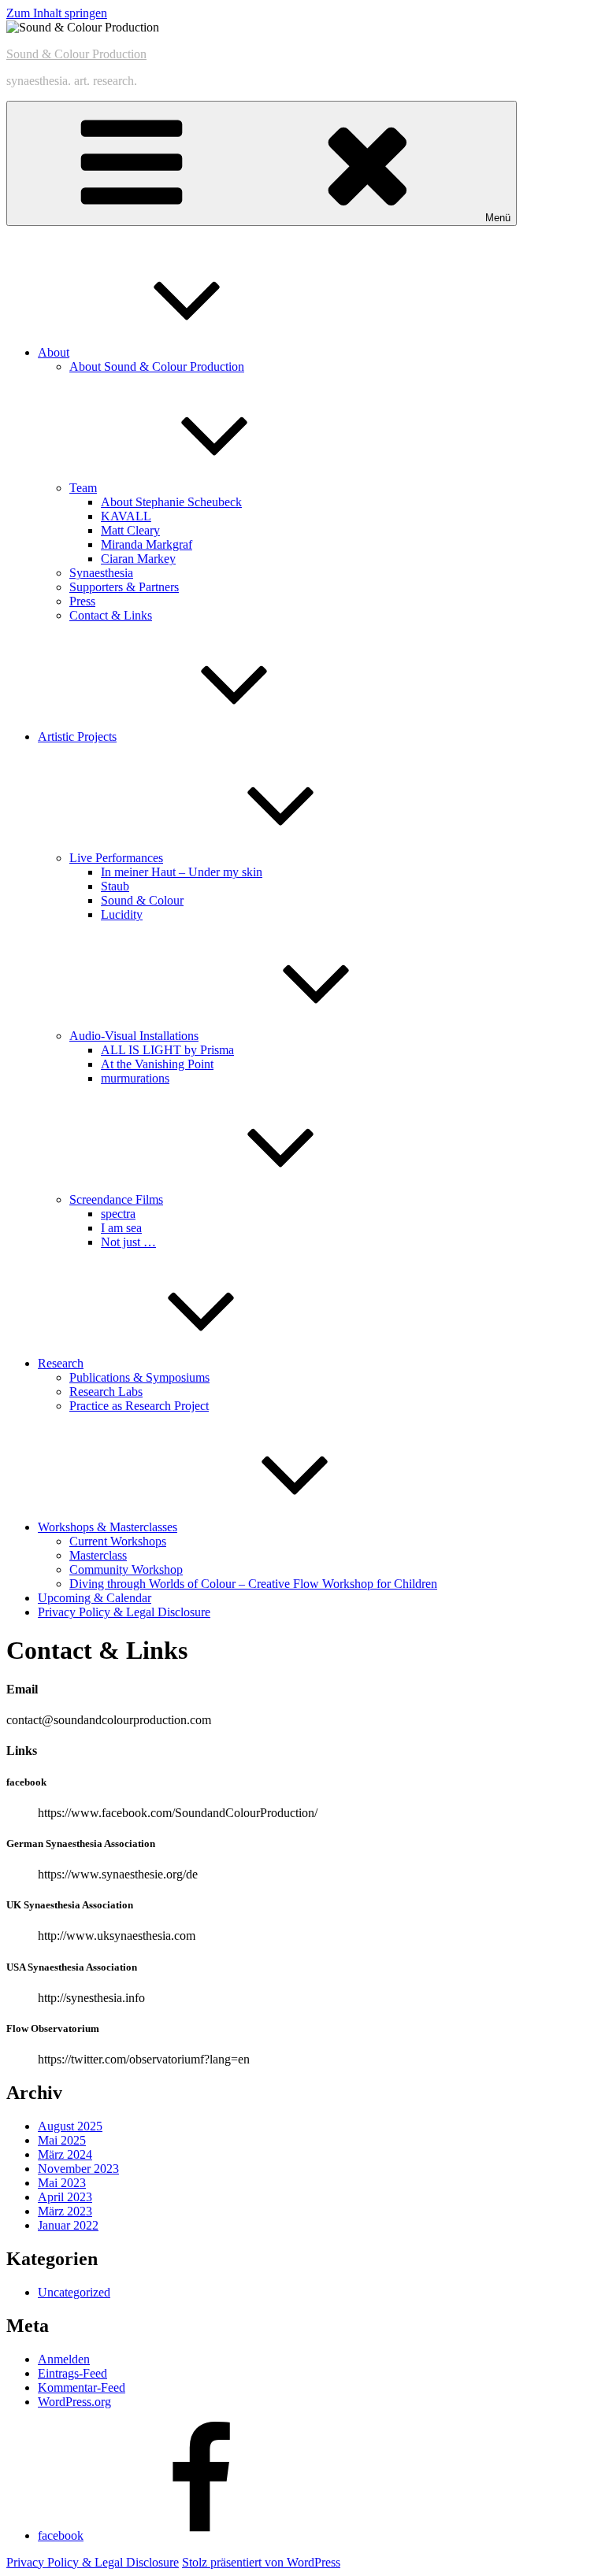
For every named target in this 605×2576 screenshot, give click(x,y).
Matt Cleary (130, 530)
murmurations (135, 1078)
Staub (115, 886)
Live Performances (116, 858)
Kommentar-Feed (82, 2387)
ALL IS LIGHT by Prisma (167, 1050)
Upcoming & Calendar (95, 1598)
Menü (498, 218)
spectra (118, 1214)
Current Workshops (118, 1541)
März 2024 (65, 2154)
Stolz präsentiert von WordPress (261, 2562)
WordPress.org (74, 2402)
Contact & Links (111, 615)
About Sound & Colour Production (157, 366)
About (54, 352)
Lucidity (122, 914)
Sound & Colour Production (76, 54)
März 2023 (65, 2211)
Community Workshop (126, 1569)
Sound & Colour (142, 900)
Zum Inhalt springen (57, 13)
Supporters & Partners (124, 587)
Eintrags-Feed (72, 2373)
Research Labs (106, 1392)
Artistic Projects (77, 737)
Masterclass (98, 1555)
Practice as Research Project (139, 1406)
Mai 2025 (62, 2140)
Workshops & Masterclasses (108, 1527)
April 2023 (65, 2197)
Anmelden (64, 2359)
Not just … (128, 1242)
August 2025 (70, 2126)
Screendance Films (116, 1199)
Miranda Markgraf (147, 544)
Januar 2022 (68, 2225)
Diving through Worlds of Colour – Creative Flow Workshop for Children (253, 1584)
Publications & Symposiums (139, 1377)
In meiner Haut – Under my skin (182, 872)
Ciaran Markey (138, 559)
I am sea (121, 1228)
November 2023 (78, 2169)
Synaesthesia (101, 573)
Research (61, 1363)
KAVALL (126, 516)
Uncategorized (74, 2292)
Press (82, 601)
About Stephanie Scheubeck (171, 502)
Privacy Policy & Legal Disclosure (124, 1612)
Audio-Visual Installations (134, 1036)
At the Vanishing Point (157, 1064)
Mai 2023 (62, 2183)
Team (83, 488)
